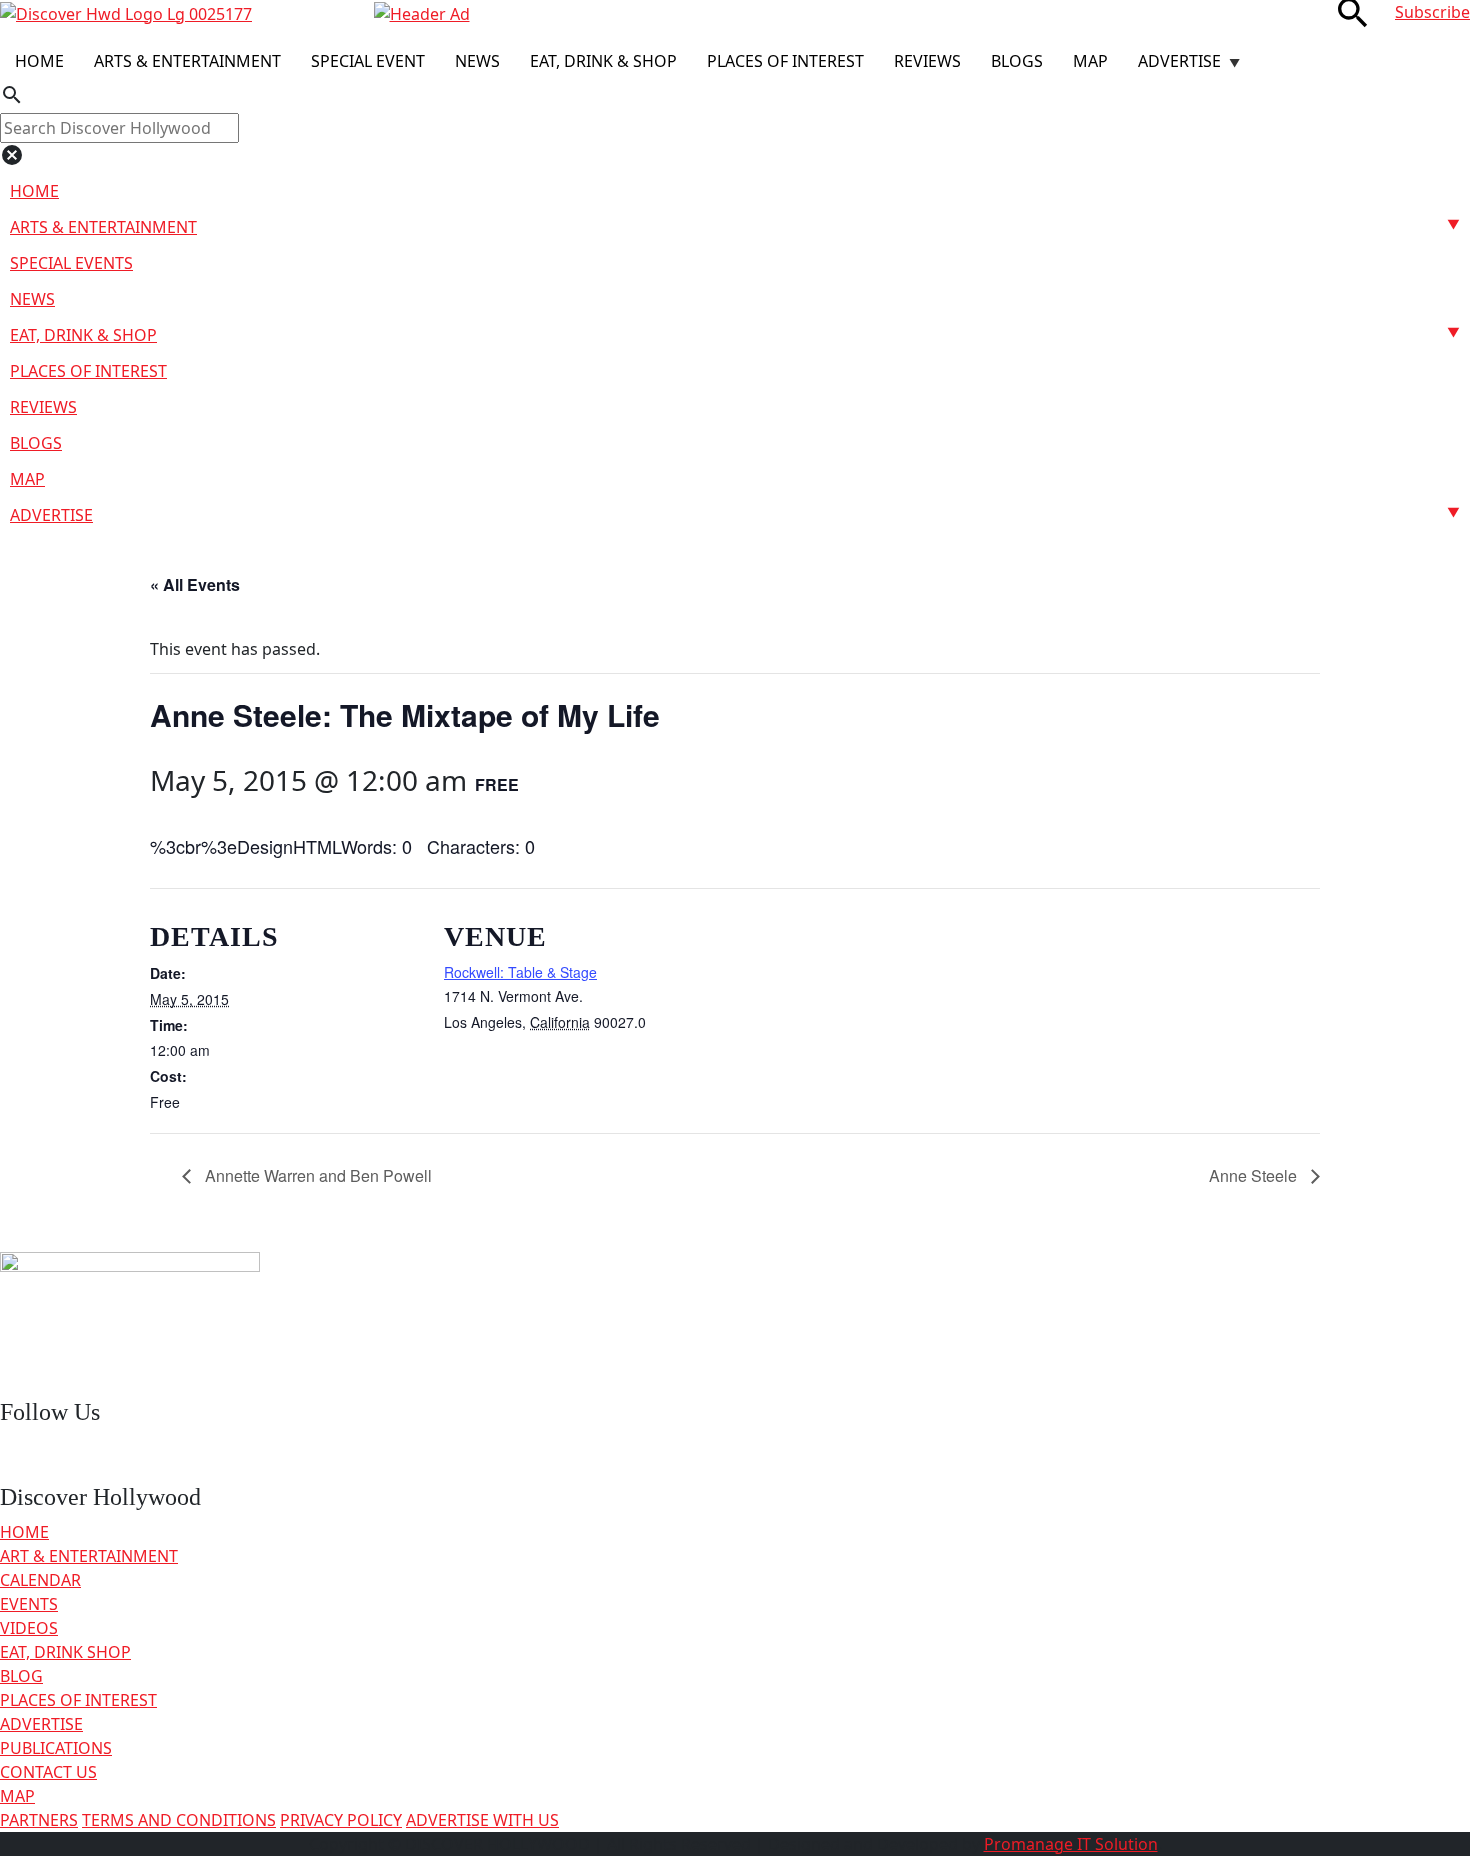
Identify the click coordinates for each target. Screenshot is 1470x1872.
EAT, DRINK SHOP (65, 1652)
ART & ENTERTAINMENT (89, 1556)
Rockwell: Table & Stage (520, 972)
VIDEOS (29, 1628)
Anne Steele (1255, 1175)
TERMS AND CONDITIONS (179, 1820)
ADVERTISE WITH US (482, 1820)
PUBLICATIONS (56, 1748)
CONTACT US (48, 1772)
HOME (24, 1532)
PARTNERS (39, 1820)
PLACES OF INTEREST (78, 1700)
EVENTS (29, 1604)
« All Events (195, 584)
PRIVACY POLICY (341, 1820)
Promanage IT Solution (1071, 1844)
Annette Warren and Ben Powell (316, 1175)
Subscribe (1432, 12)
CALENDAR (40, 1580)
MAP (17, 1796)
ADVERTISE (41, 1724)
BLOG (21, 1676)
